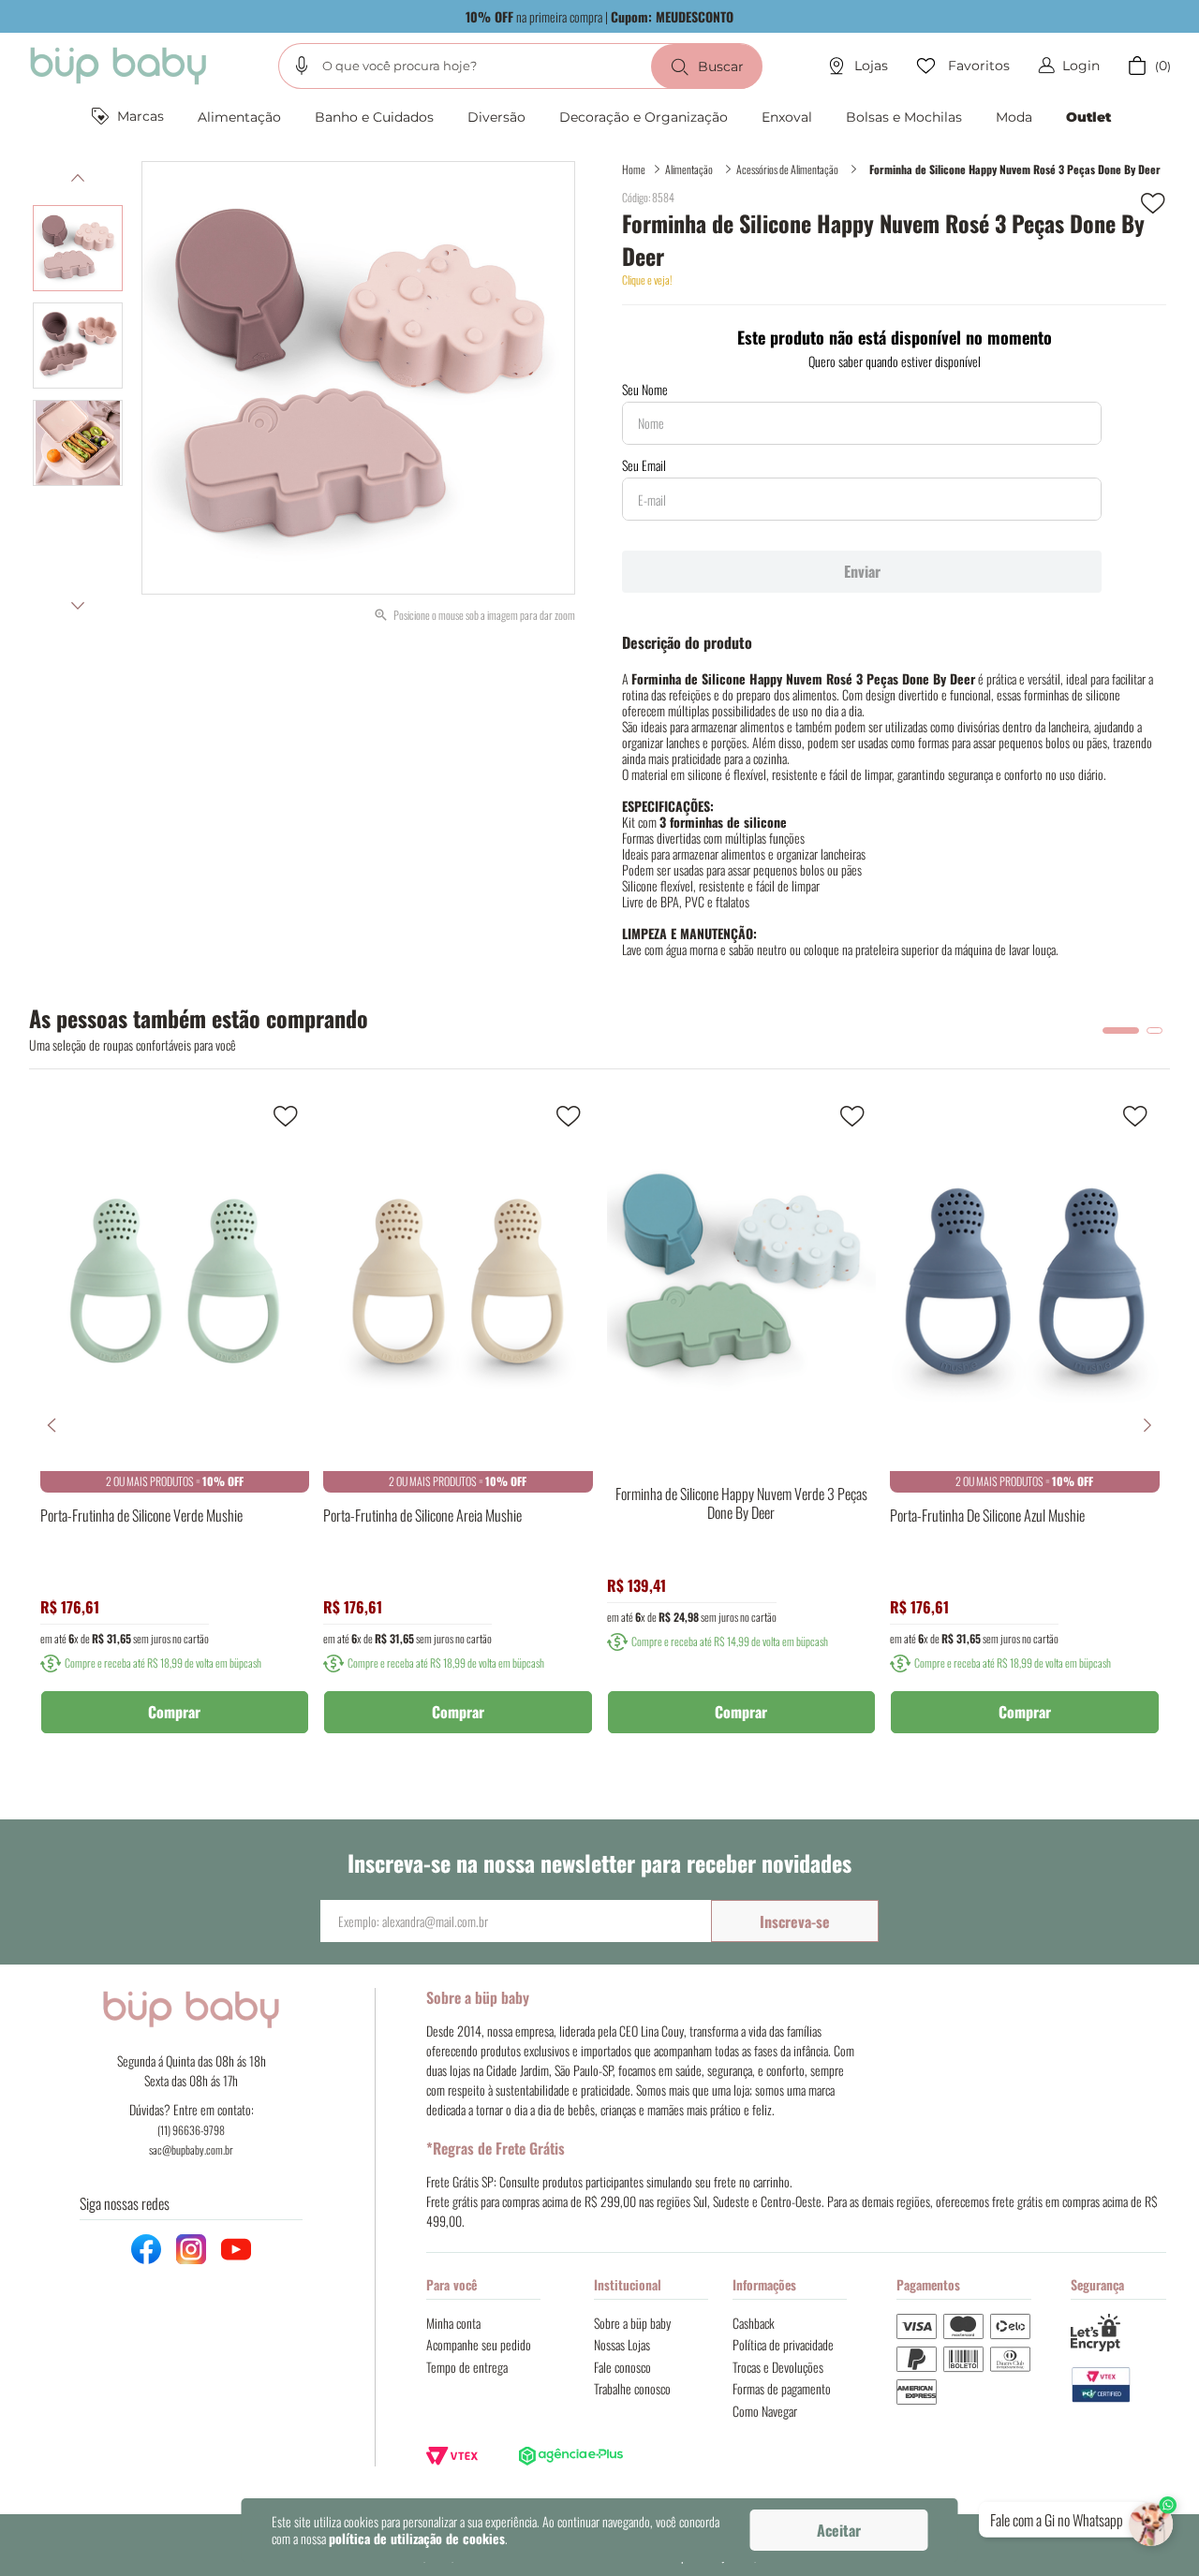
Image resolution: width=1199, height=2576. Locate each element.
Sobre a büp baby (632, 2323)
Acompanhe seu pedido (479, 2344)
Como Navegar (765, 2411)
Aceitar (839, 2530)
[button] (302, 66)
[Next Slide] (1147, 1425)
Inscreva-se (795, 1921)
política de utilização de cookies (417, 2538)
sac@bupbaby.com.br (191, 2149)
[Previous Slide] (52, 1425)
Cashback (754, 2323)
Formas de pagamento (782, 2388)
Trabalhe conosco (632, 2388)
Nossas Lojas (622, 2344)
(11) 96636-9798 (191, 2130)
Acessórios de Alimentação (787, 169)
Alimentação (689, 169)
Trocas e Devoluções (778, 2367)
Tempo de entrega (467, 2367)
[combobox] (520, 66)
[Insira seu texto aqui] (1119, 2385)
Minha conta (453, 2323)
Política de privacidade (783, 2344)
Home (634, 169)
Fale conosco (622, 2367)
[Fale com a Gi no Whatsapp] (1153, 2520)
